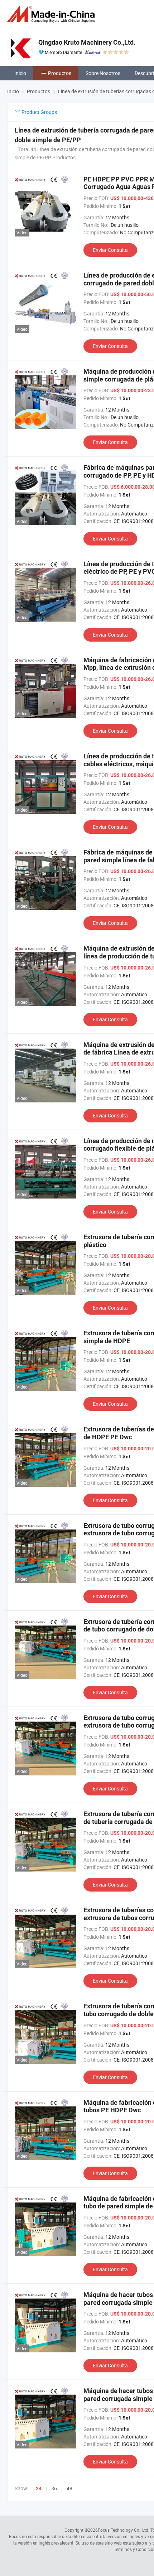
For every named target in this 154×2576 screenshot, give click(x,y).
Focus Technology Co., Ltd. (124, 2530)
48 (69, 2488)
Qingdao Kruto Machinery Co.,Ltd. (87, 42)
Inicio (20, 73)
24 (39, 2488)
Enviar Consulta (110, 250)
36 (54, 2488)
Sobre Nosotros (103, 73)
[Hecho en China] (52, 14)
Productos (60, 73)
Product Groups (39, 112)
